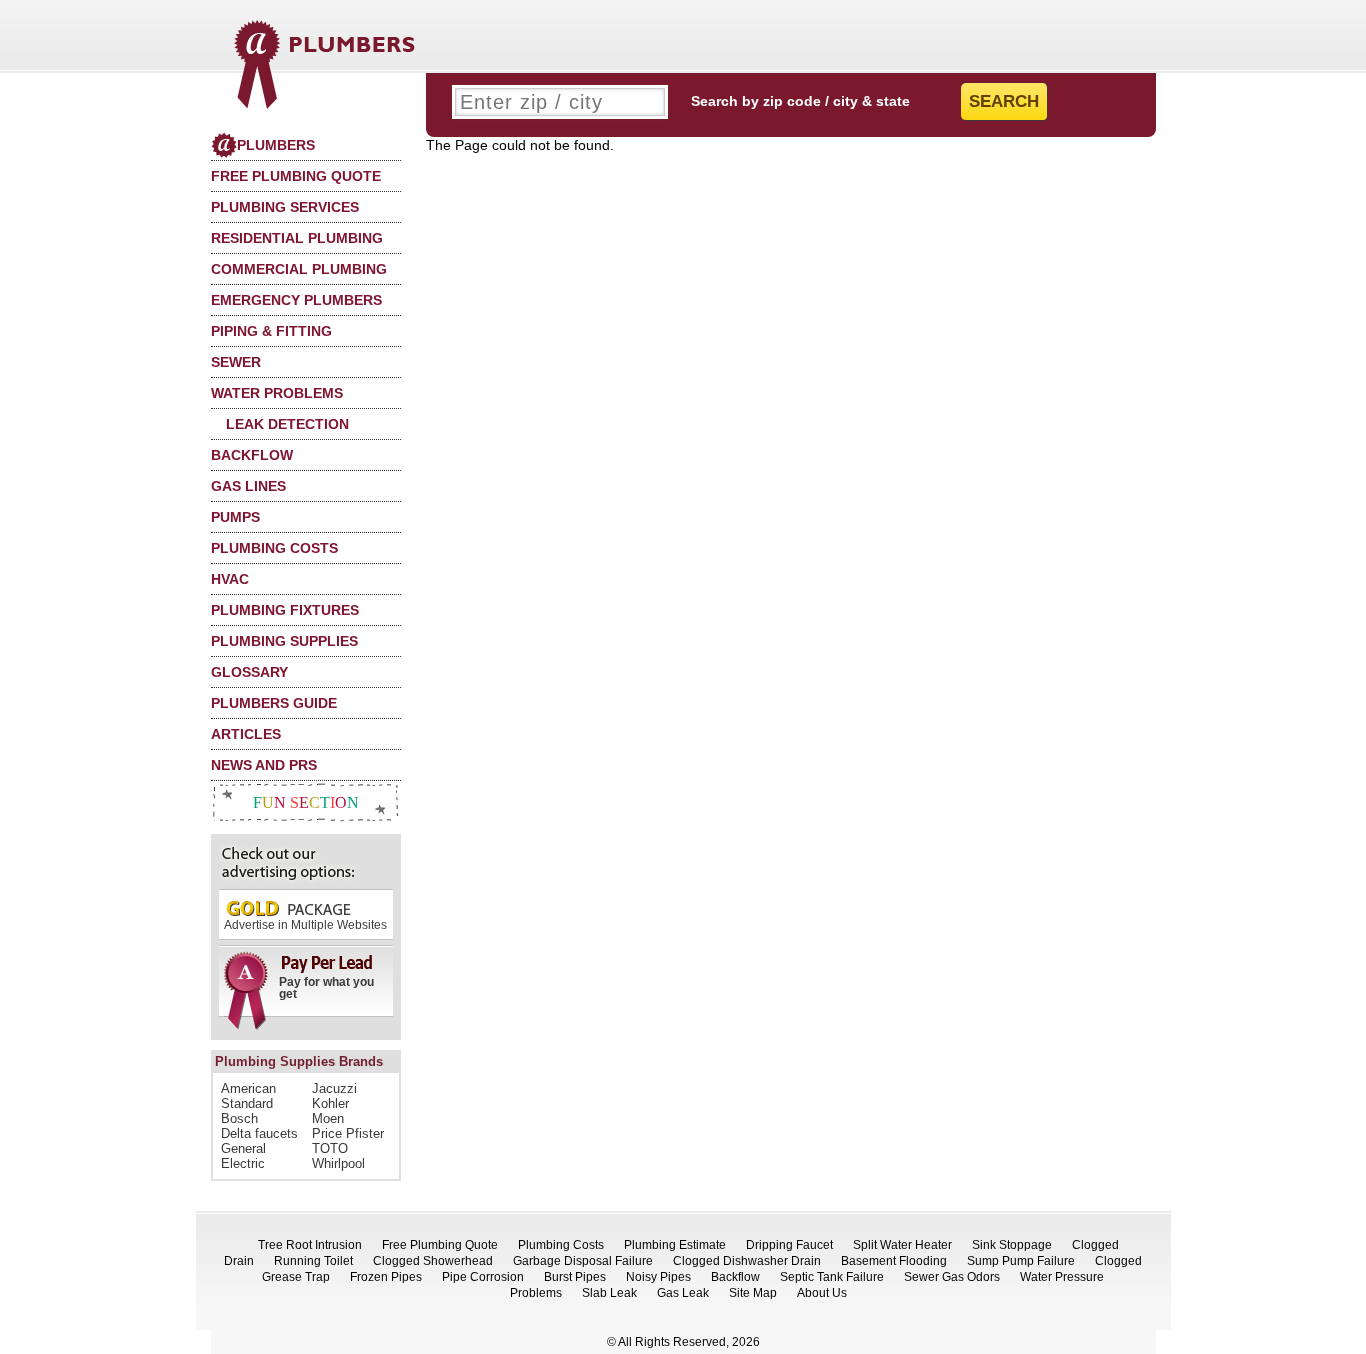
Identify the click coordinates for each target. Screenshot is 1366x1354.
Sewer (236, 362)
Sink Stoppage (1012, 1245)
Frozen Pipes (386, 1277)
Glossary (249, 672)
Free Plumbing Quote (296, 176)
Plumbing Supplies (284, 641)
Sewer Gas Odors (952, 1277)
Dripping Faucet (789, 1245)
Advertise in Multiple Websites (305, 925)
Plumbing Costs (274, 548)
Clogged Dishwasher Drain (747, 1261)
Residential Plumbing (297, 238)
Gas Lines (248, 486)
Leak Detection (287, 424)
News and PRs (264, 765)
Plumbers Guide (274, 703)
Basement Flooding (894, 1261)
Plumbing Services (285, 207)
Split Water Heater (902, 1245)
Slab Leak (609, 1293)
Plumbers (276, 145)
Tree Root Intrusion (310, 1245)
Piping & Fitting (271, 331)
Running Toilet (313, 1261)
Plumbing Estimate (675, 1245)
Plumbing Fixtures (285, 610)
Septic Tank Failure (832, 1277)
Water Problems (277, 393)
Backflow (252, 455)
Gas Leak (683, 1293)
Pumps (235, 517)
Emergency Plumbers (296, 300)
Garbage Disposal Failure (583, 1261)
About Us (822, 1293)
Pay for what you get (326, 988)
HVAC (230, 579)
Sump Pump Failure (1021, 1261)
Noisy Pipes (658, 1277)
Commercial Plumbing (299, 269)
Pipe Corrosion (483, 1277)
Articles (246, 734)
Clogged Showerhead (433, 1261)
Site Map (753, 1293)
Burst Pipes (575, 1277)
